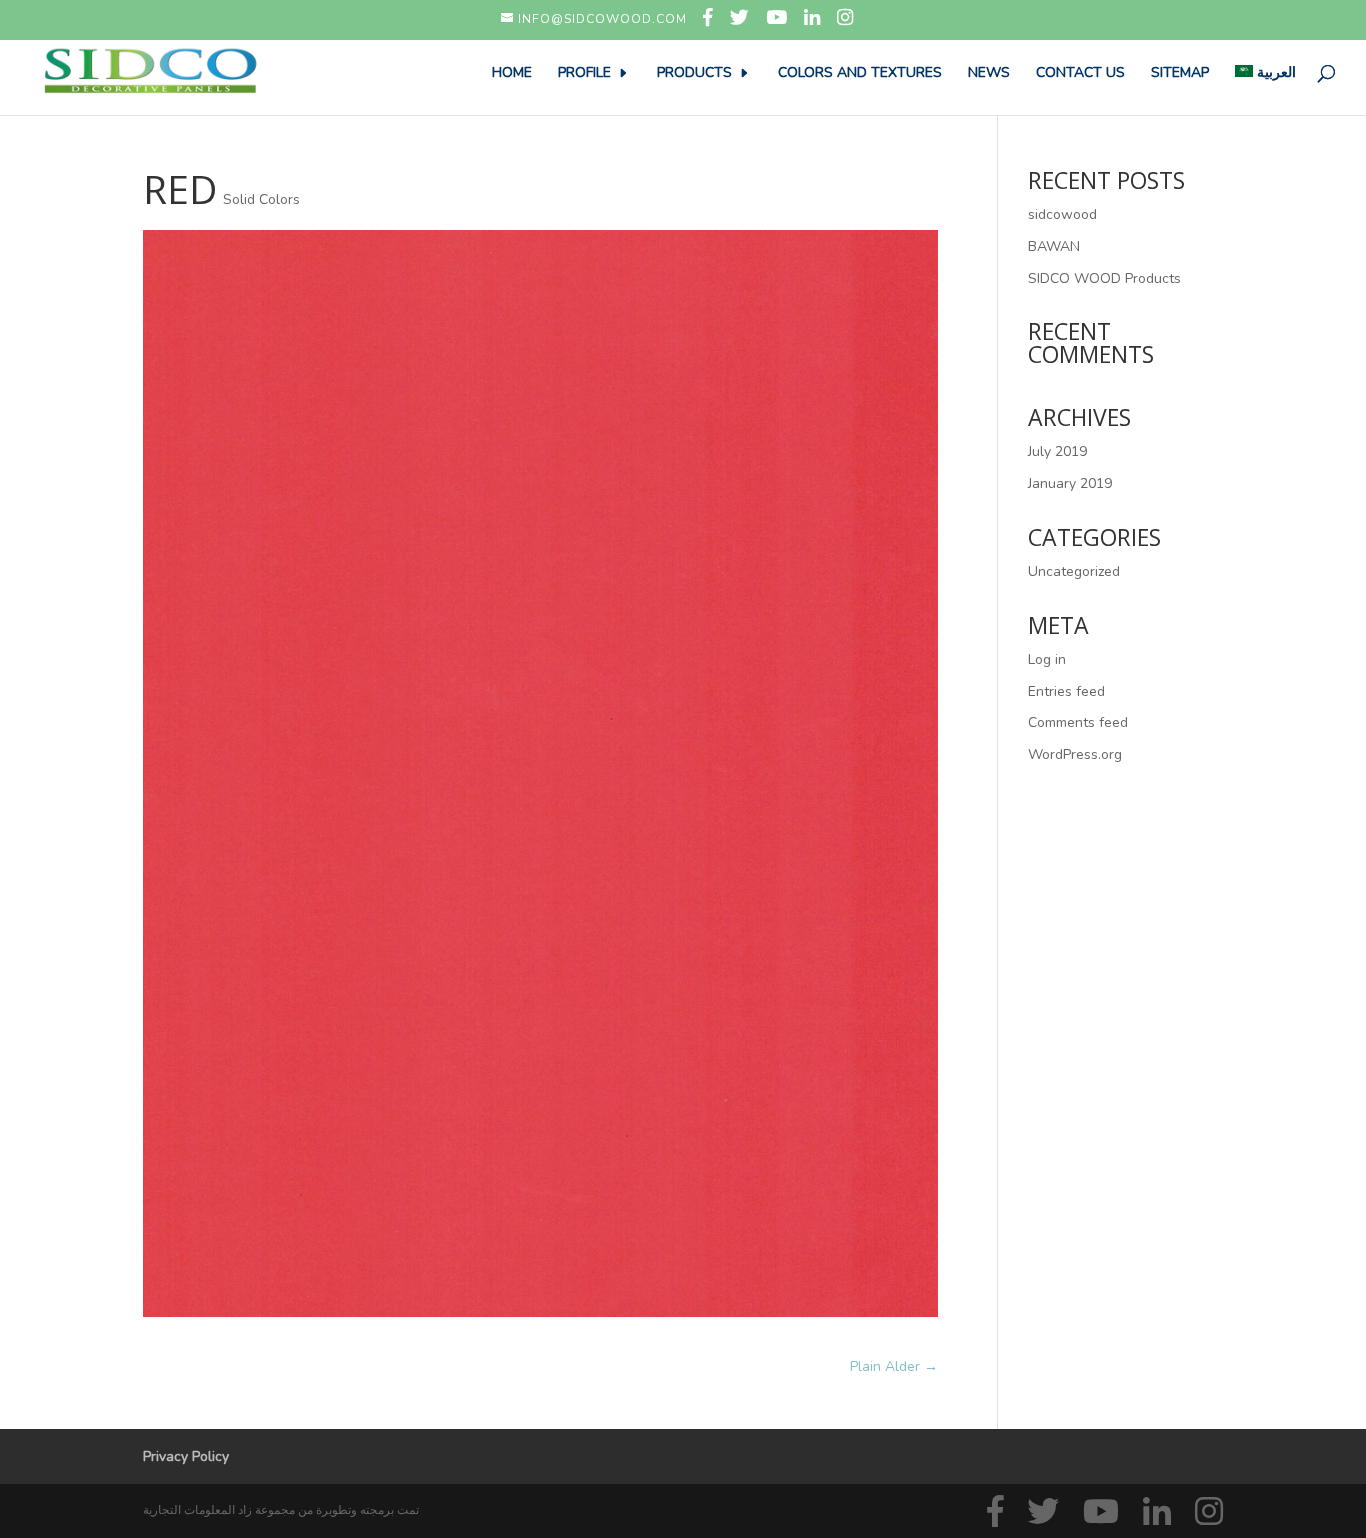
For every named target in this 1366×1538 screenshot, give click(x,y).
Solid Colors (261, 199)
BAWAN (1054, 246)
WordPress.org (1075, 754)
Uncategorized (1074, 571)
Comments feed (1078, 722)
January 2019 (1070, 483)
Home (512, 74)
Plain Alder (894, 1366)
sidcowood (1062, 214)
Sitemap (1180, 74)
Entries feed (1066, 691)
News (989, 74)
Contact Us (1080, 74)
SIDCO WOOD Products (1104, 278)
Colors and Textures (860, 74)
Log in (1047, 659)
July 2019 (1057, 451)
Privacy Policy (186, 1456)
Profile (584, 74)
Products (694, 74)
